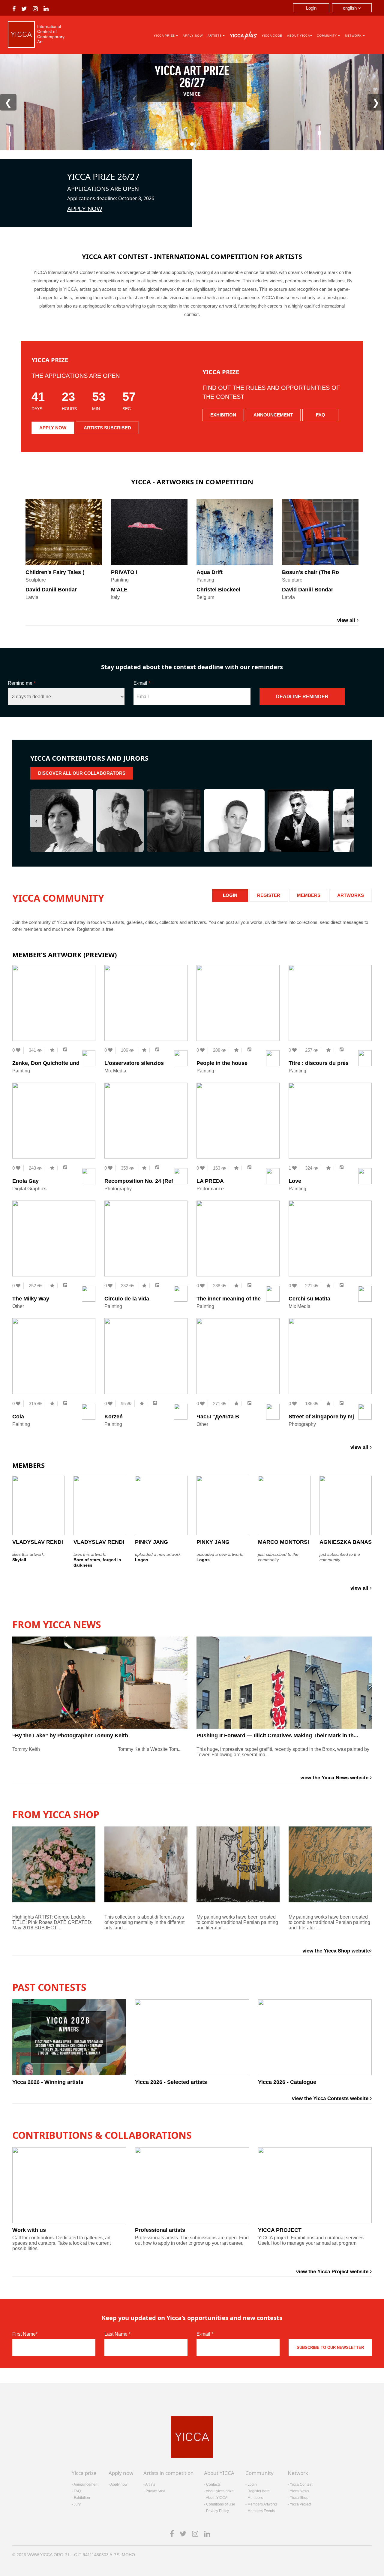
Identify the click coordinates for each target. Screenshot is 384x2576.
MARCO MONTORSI (283, 1542)
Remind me (22, 683)
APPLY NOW (85, 209)
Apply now (193, 36)
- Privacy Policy (216, 2511)
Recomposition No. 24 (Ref (139, 1181)
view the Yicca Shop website (336, 1951)
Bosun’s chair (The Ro (310, 572)
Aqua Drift (210, 572)
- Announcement (85, 2484)
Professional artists (160, 2230)
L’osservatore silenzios (134, 1063)
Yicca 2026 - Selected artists (171, 2082)
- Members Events (260, 2511)
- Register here (258, 2491)
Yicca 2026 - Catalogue (287, 2082)
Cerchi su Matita (309, 1299)
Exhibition (223, 415)
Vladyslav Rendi (38, 1542)
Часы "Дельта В (218, 1417)
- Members (254, 2498)
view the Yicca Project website (333, 2272)
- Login (251, 2484)
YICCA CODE (272, 36)
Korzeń (114, 1417)
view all (347, 620)
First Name (25, 2334)
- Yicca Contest (300, 2484)
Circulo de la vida (127, 1299)
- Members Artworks (261, 2504)
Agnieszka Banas (346, 1542)
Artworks (351, 895)
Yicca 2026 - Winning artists (48, 2082)
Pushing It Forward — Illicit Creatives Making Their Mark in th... (277, 1736)
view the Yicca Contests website (331, 2098)
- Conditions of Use (220, 2504)
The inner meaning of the (229, 1299)
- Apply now (118, 2484)
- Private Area (154, 2491)
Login (311, 8)
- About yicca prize (219, 2491)
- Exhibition (81, 2498)
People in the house (222, 1063)
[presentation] (36, 821)
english (350, 8)
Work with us (29, 2230)
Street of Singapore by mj (321, 1417)
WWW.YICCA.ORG (45, 2555)
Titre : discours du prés (319, 1063)
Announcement (273, 415)
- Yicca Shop (298, 2498)
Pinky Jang (151, 1542)
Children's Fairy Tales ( (55, 572)
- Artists (149, 2484)
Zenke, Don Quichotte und (46, 1063)
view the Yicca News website (335, 1778)
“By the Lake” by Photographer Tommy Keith (70, 1736)
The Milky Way (31, 1299)
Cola (18, 1417)
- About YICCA (216, 2498)
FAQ (321, 415)
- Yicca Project (299, 2504)
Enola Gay (25, 1181)
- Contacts (212, 2484)
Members (309, 895)
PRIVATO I (124, 572)
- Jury (76, 2504)
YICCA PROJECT (280, 2230)
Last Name (117, 2334)
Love (295, 1181)
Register (269, 895)
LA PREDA (210, 1181)
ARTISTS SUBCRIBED (107, 428)
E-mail (142, 683)
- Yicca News (298, 2491)
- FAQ (76, 2491)
